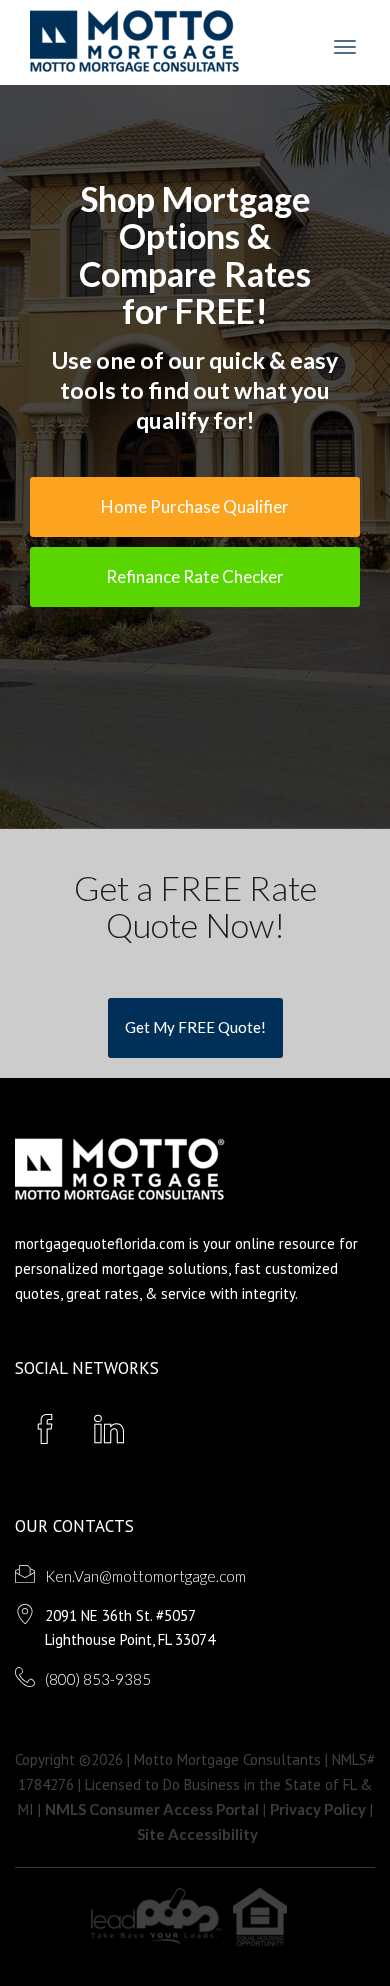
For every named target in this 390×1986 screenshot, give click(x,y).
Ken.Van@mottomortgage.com (145, 1576)
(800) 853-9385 (98, 1679)
